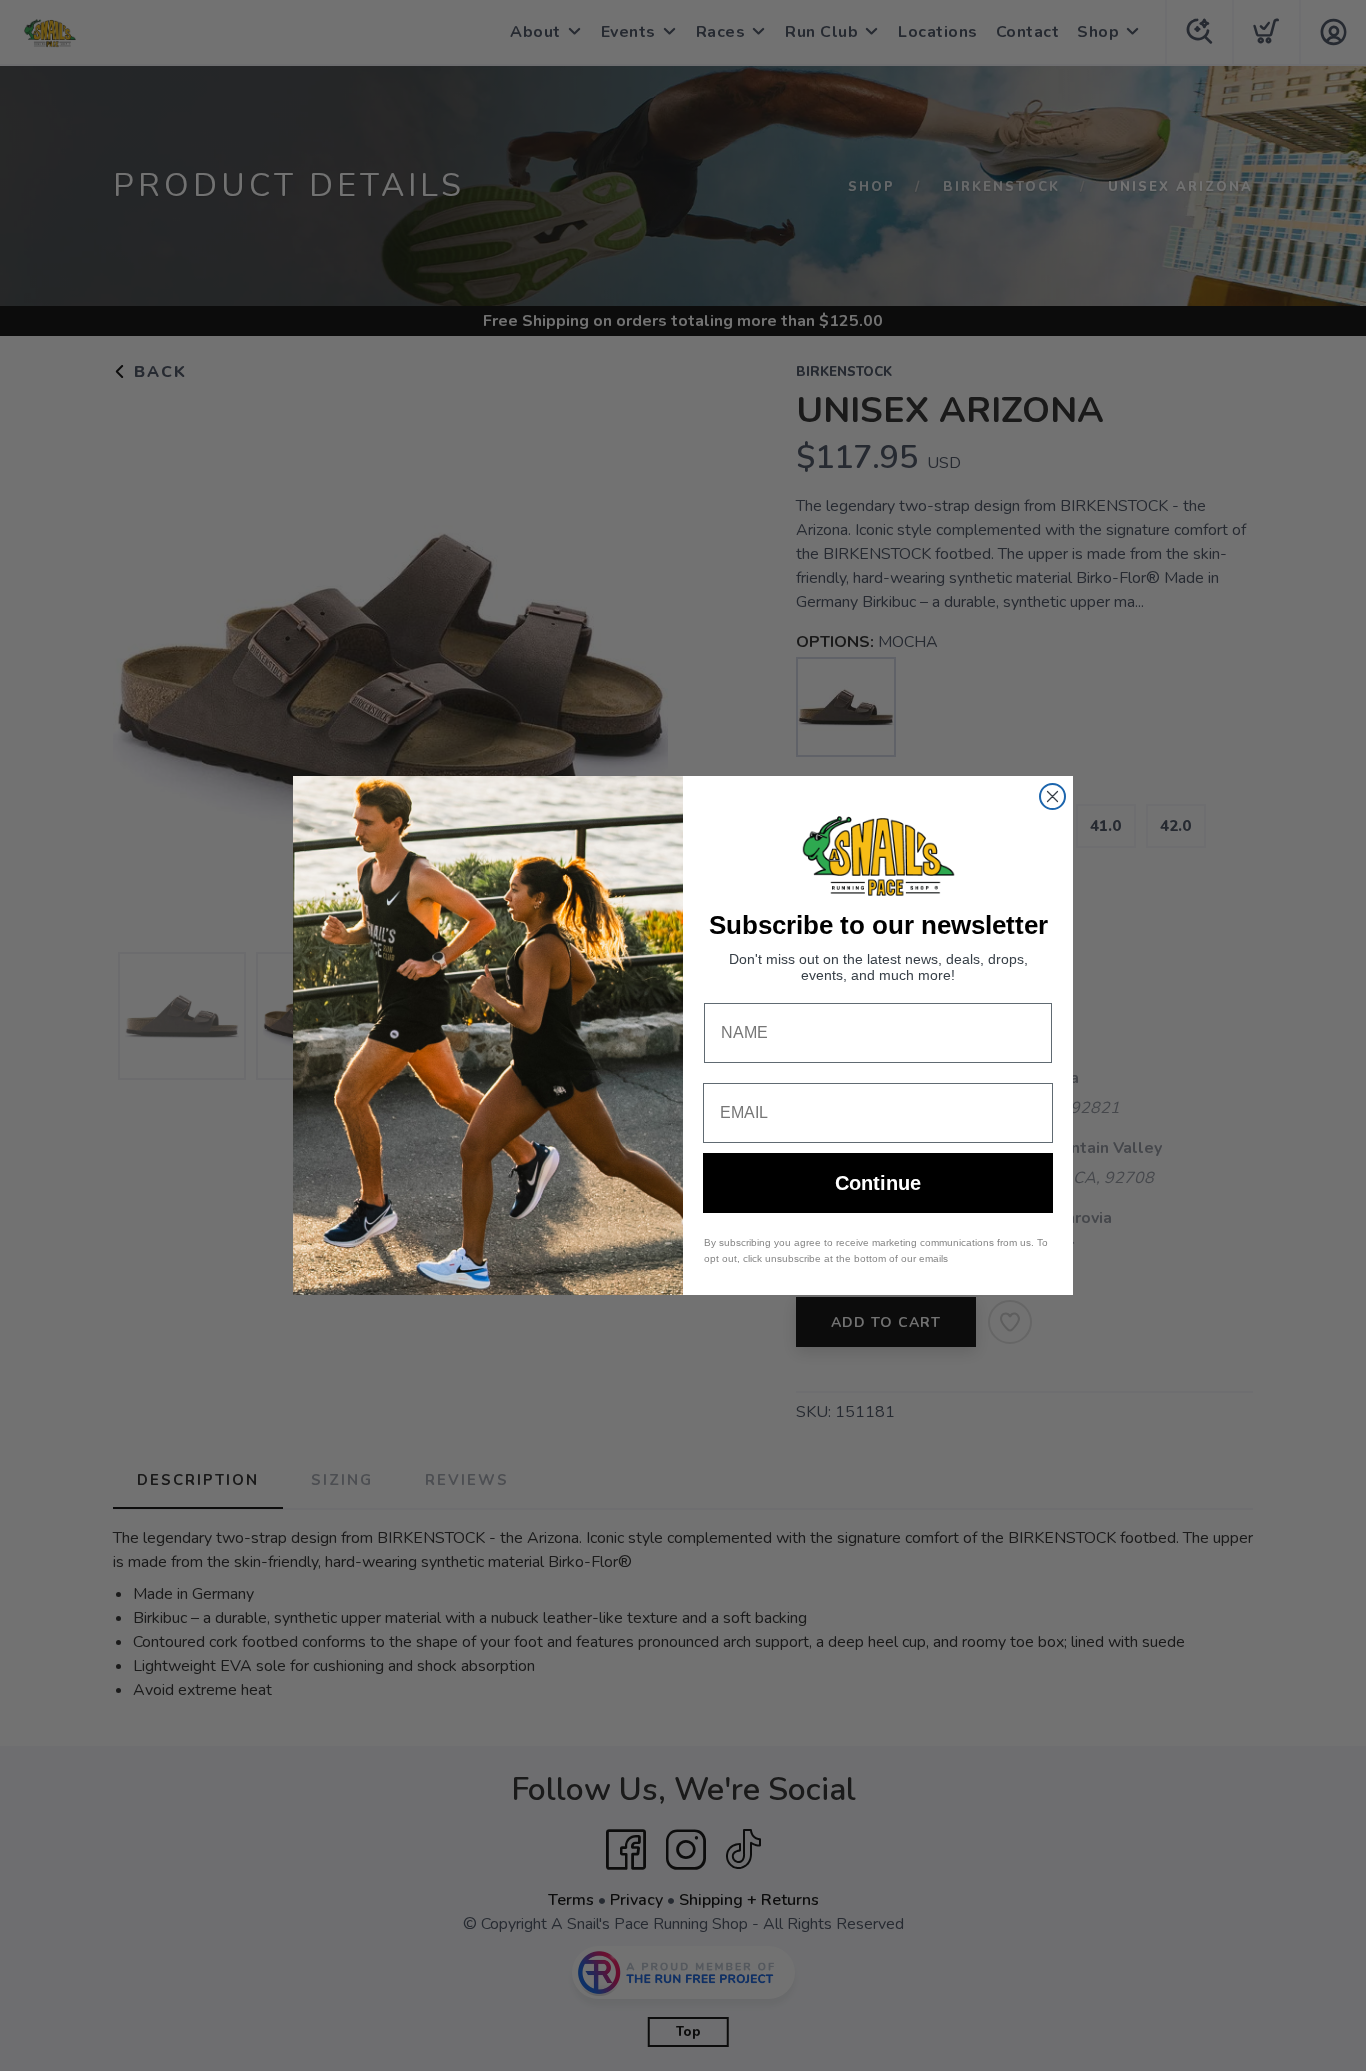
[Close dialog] (1052, 796)
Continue (878, 1183)
